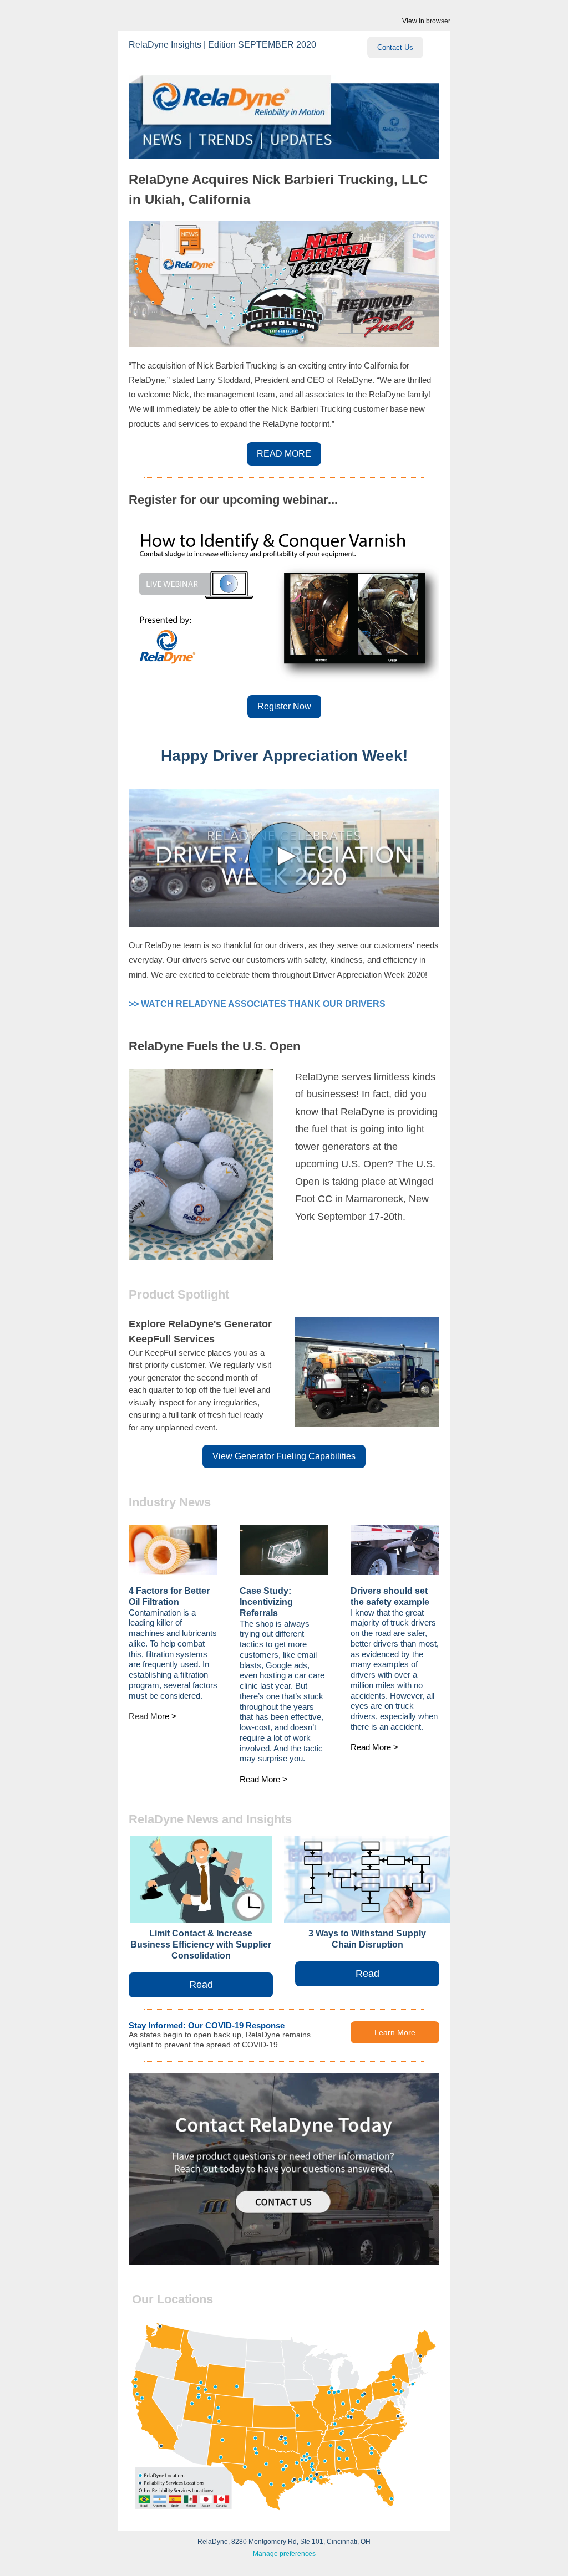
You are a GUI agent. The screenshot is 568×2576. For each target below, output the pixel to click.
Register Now (284, 706)
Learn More (395, 2032)
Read (201, 1985)
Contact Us (395, 47)
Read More (261, 1779)
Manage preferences (284, 2554)
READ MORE (284, 454)
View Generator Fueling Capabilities (284, 1456)
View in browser (426, 21)
